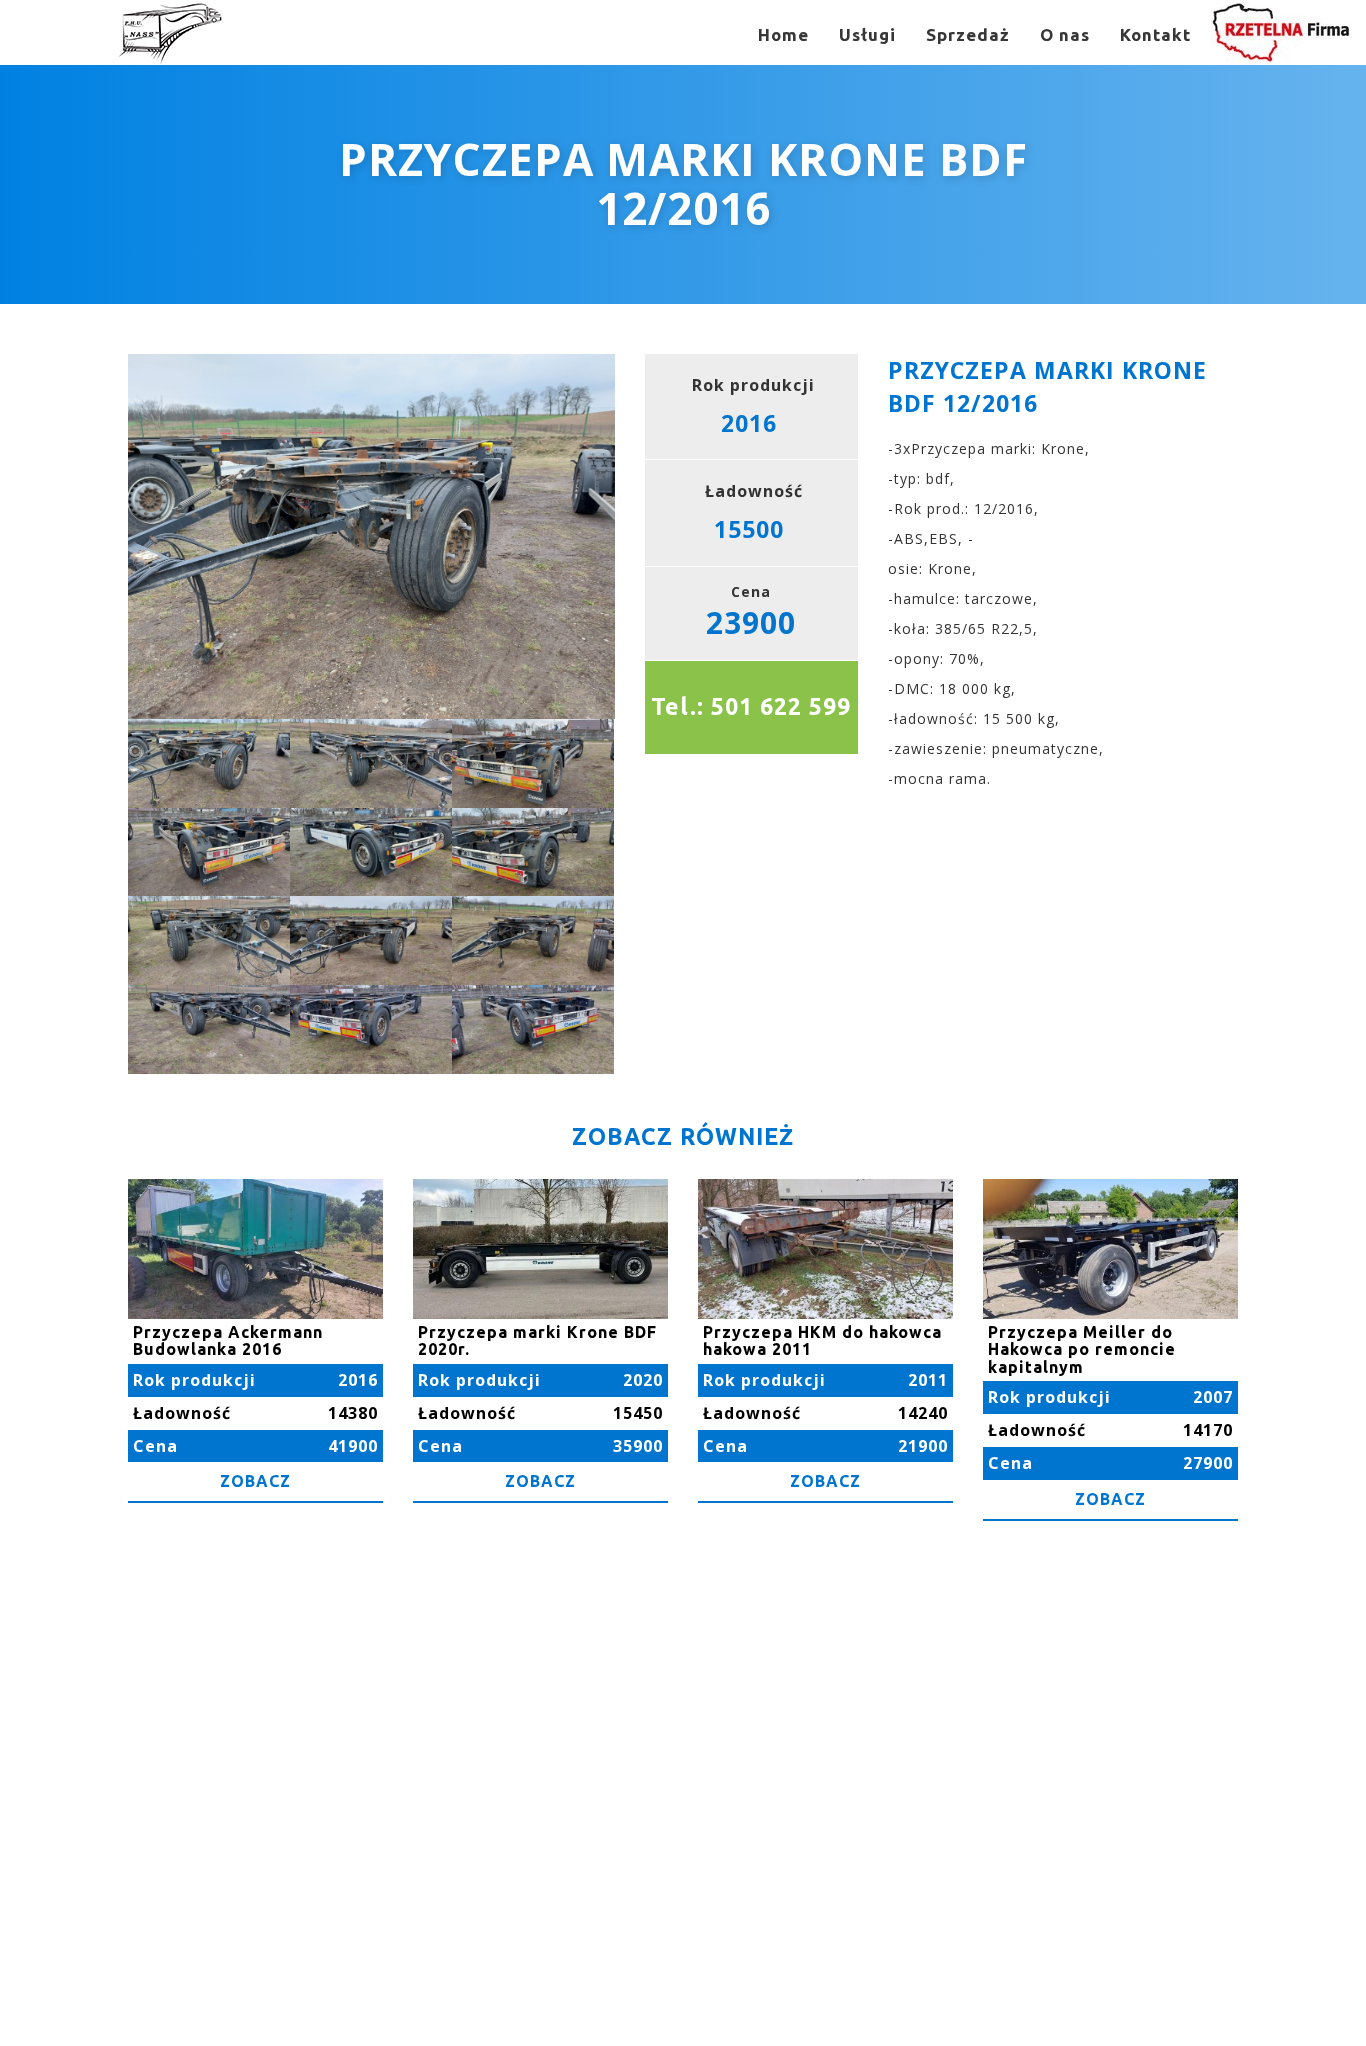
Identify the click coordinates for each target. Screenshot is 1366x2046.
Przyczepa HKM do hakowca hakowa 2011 (822, 1341)
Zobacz (255, 1481)
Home (783, 34)
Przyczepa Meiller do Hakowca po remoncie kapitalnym (1082, 1349)
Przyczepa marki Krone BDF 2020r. (537, 1341)
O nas (1065, 34)
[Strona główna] (169, 32)
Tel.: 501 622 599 (751, 706)
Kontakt (1155, 34)
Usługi (867, 34)
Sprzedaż (968, 34)
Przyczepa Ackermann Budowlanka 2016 (228, 1341)
